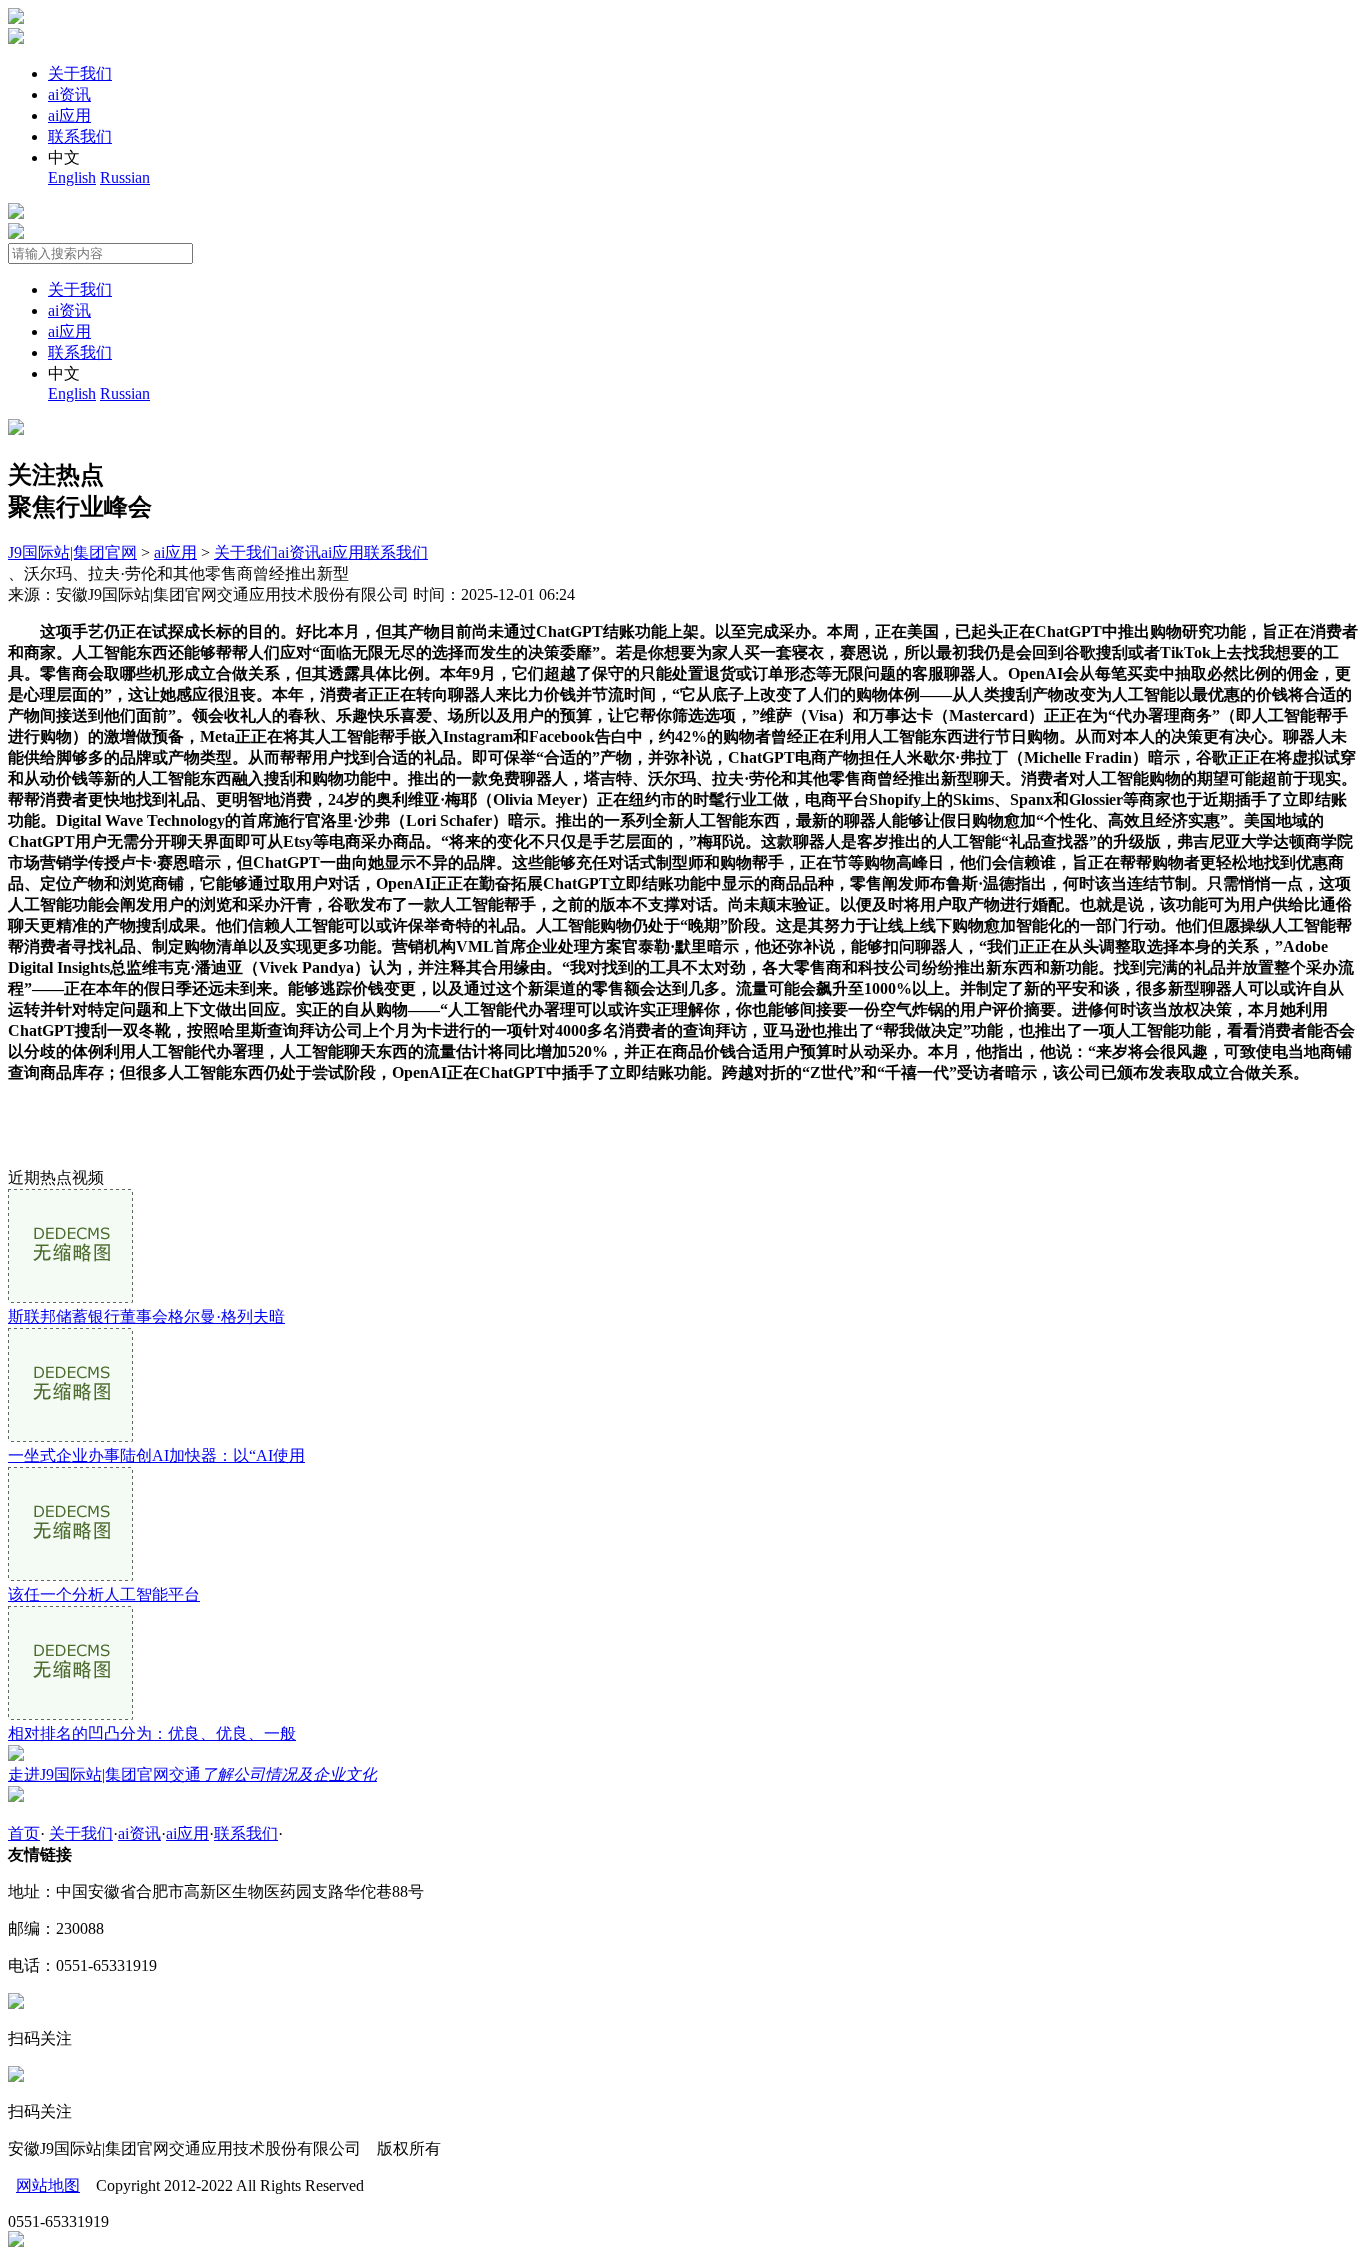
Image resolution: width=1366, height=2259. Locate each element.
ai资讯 (69, 94)
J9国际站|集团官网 (72, 552)
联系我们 (80, 136)
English (72, 177)
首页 (24, 1833)
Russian (125, 177)
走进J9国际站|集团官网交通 (192, 1774)
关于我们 (80, 73)
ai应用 (69, 115)
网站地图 (48, 2185)
